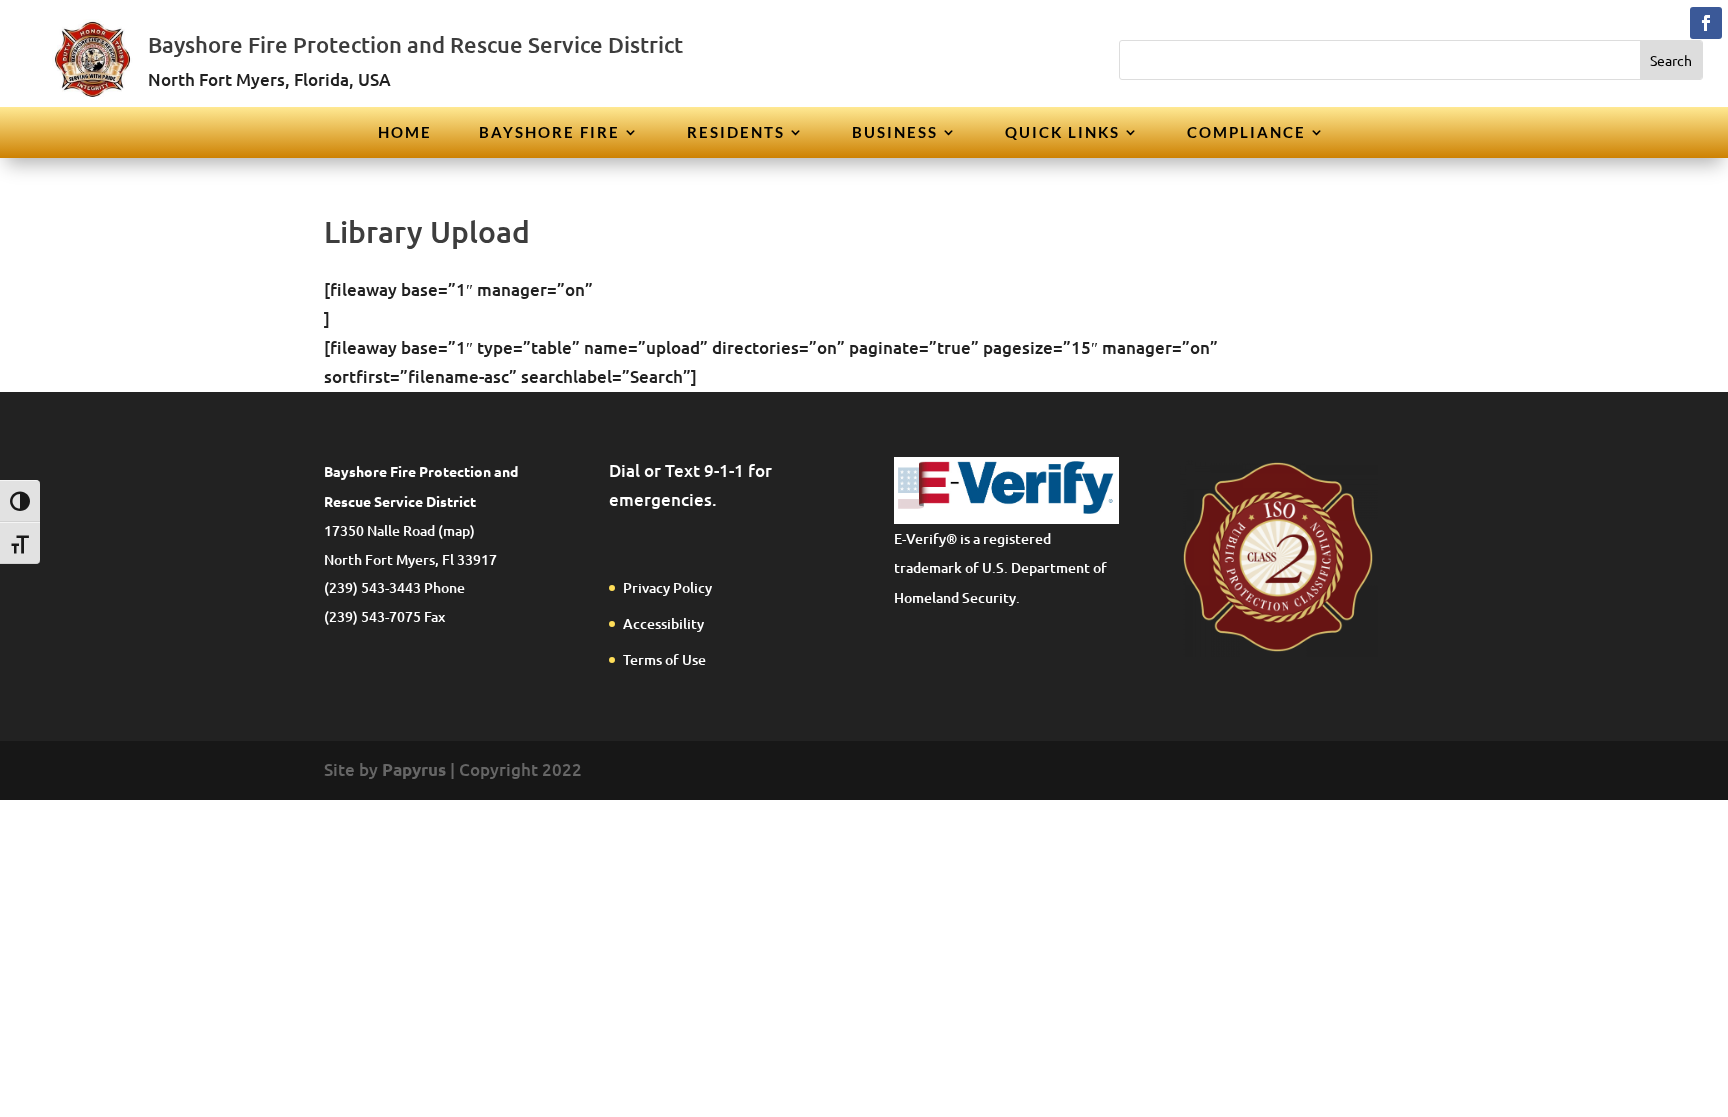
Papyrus (414, 769)
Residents (736, 133)
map (456, 530)
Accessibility (663, 623)
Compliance (1246, 133)
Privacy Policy (667, 587)
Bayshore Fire (549, 133)
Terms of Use (664, 659)
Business (895, 133)
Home (405, 133)
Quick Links (1062, 133)
